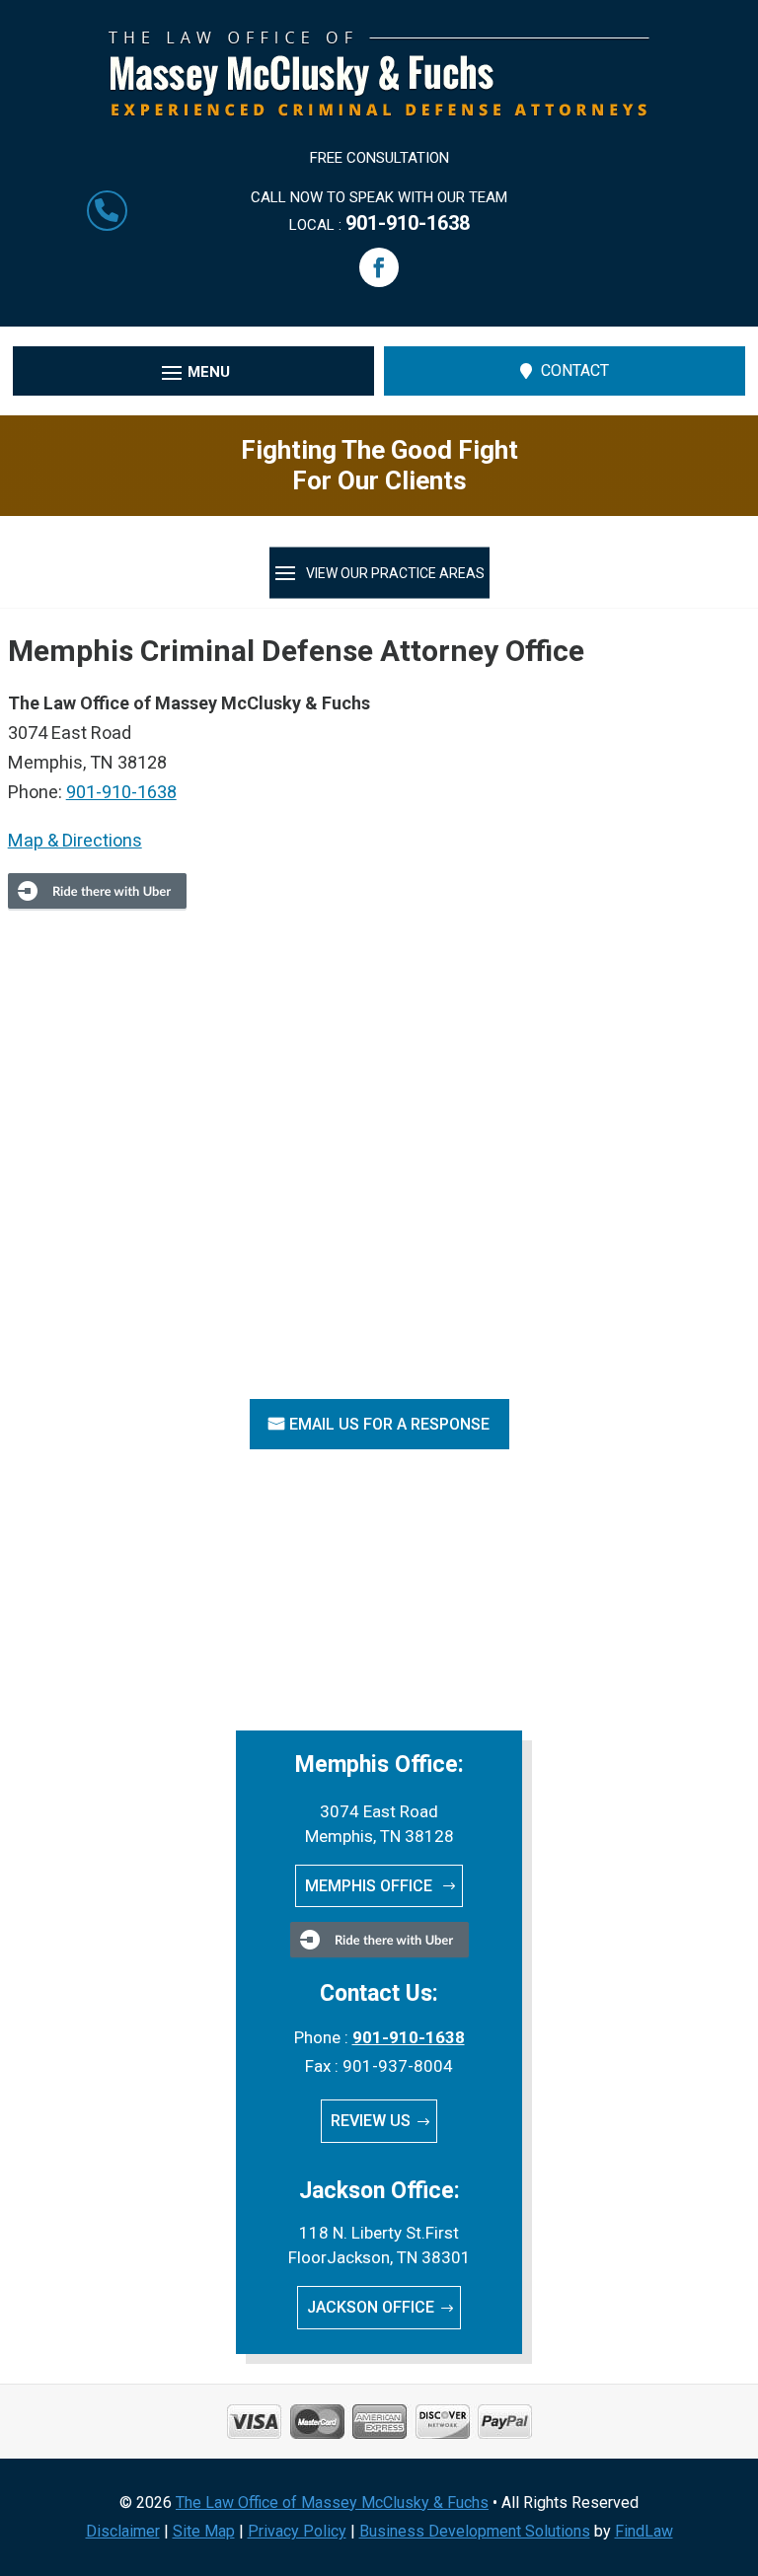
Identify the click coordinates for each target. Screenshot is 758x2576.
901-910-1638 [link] (408, 223)
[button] (379, 267)
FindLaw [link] (644, 2531)
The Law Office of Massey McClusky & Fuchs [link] (332, 2502)
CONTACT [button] (575, 370)
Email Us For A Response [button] (389, 1424)
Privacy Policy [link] (297, 2531)
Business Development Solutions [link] (475, 2531)
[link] (379, 110)
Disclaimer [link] (123, 2531)
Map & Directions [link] (75, 840)
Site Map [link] (204, 2531)
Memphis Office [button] (371, 1886)
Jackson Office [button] (371, 2307)
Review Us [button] (371, 2121)
